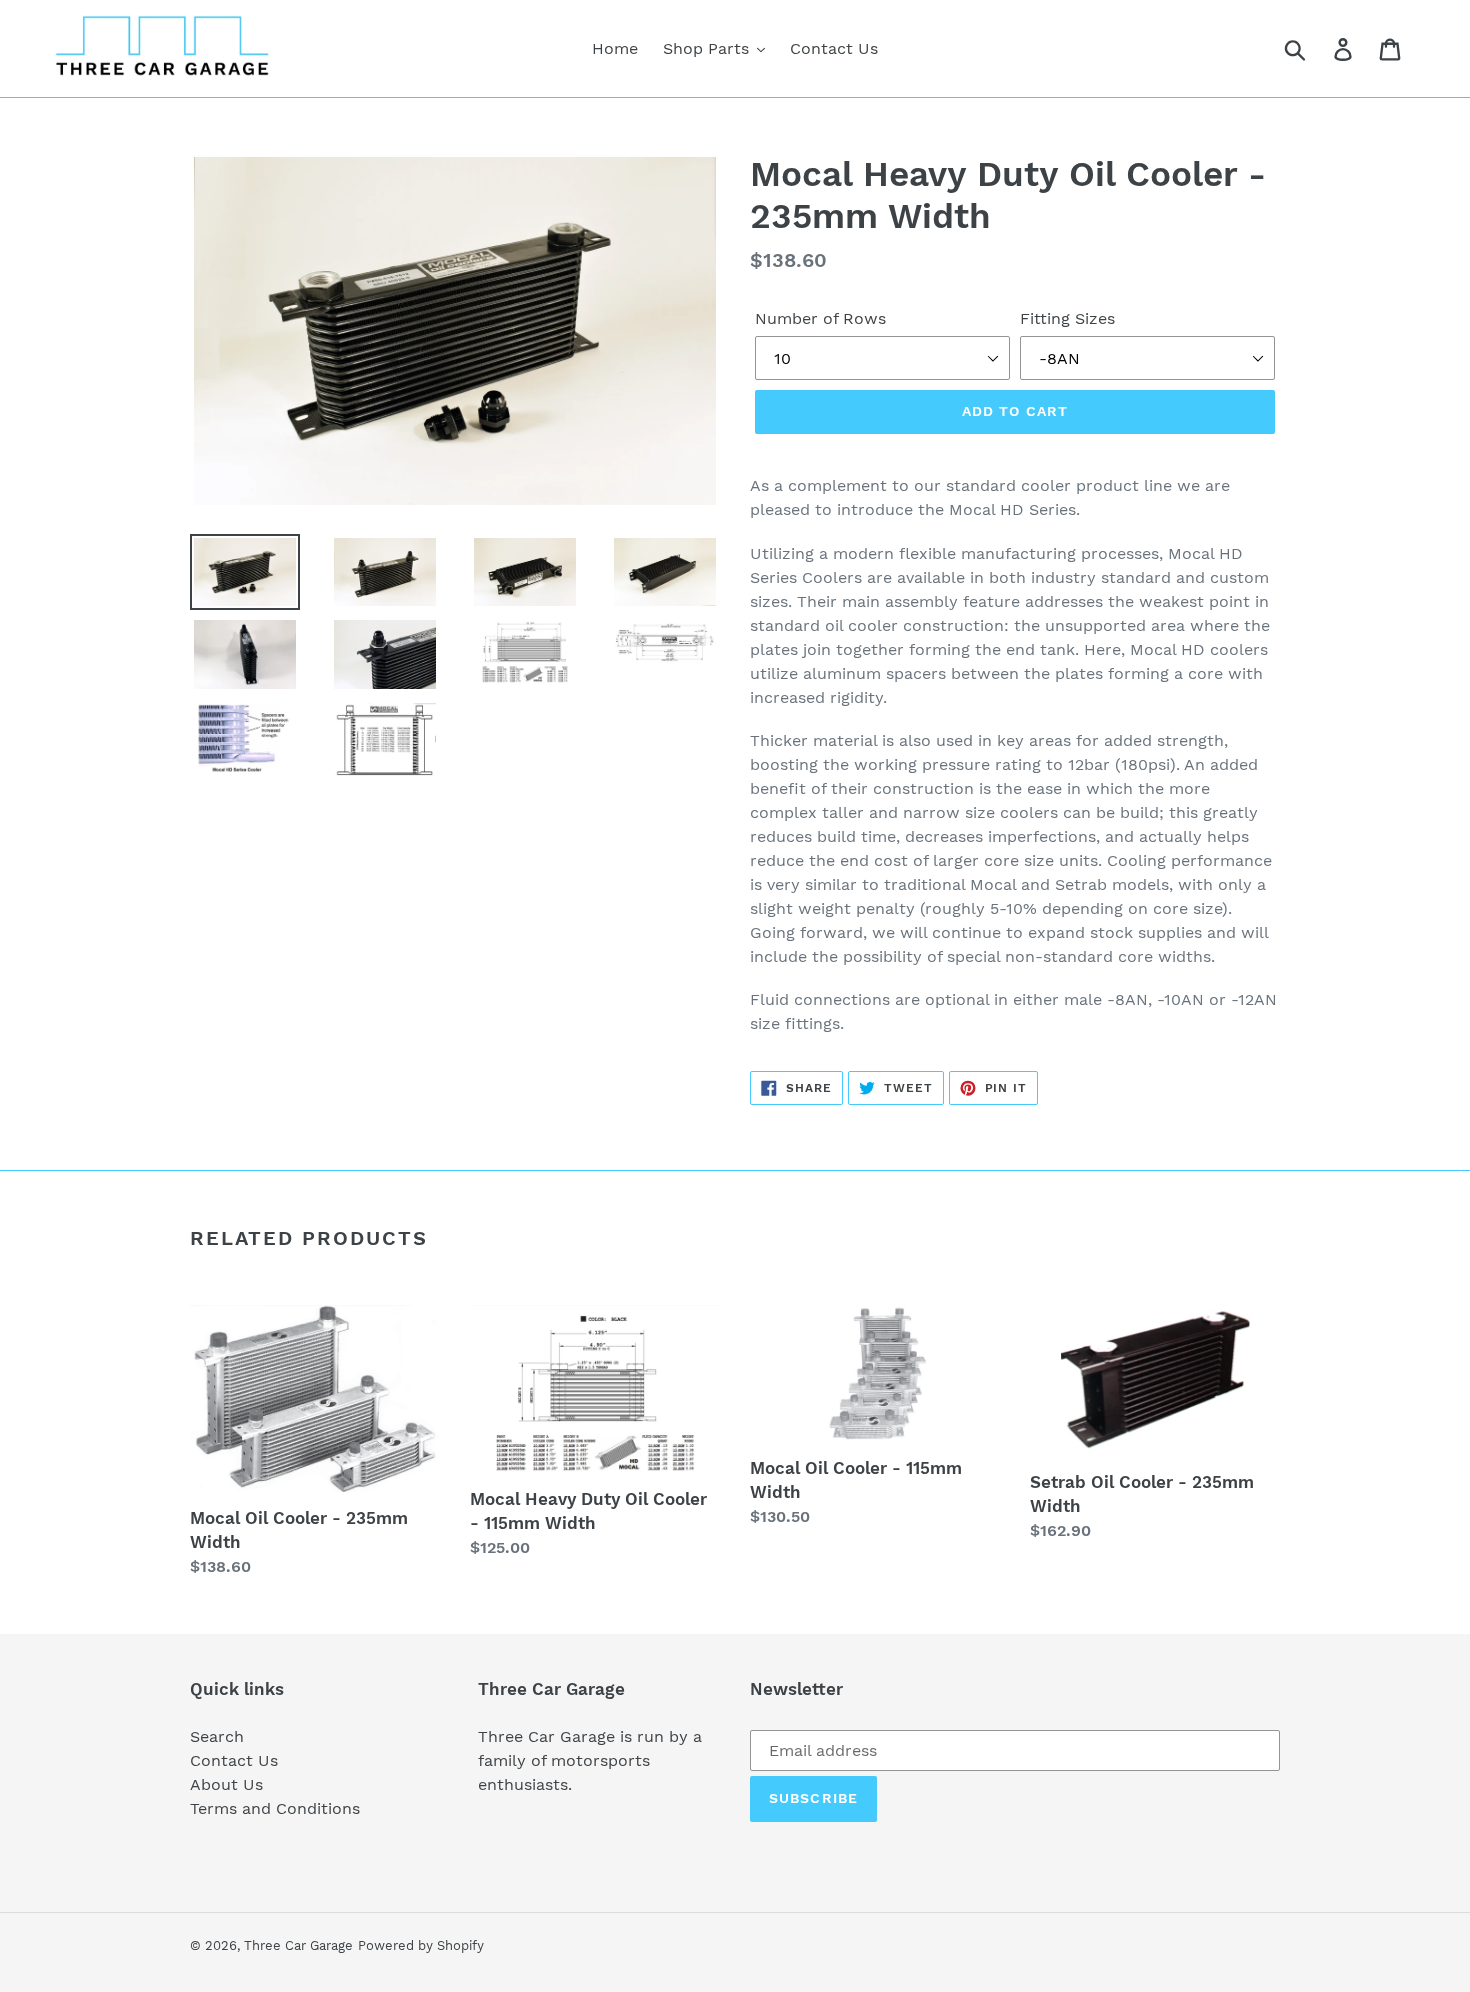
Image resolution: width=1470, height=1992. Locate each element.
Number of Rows (820, 318)
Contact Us (234, 1760)
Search (217, 1736)
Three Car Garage (298, 1945)
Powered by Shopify (421, 1945)
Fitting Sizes (1067, 318)
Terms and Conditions (275, 1808)
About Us (226, 1784)
